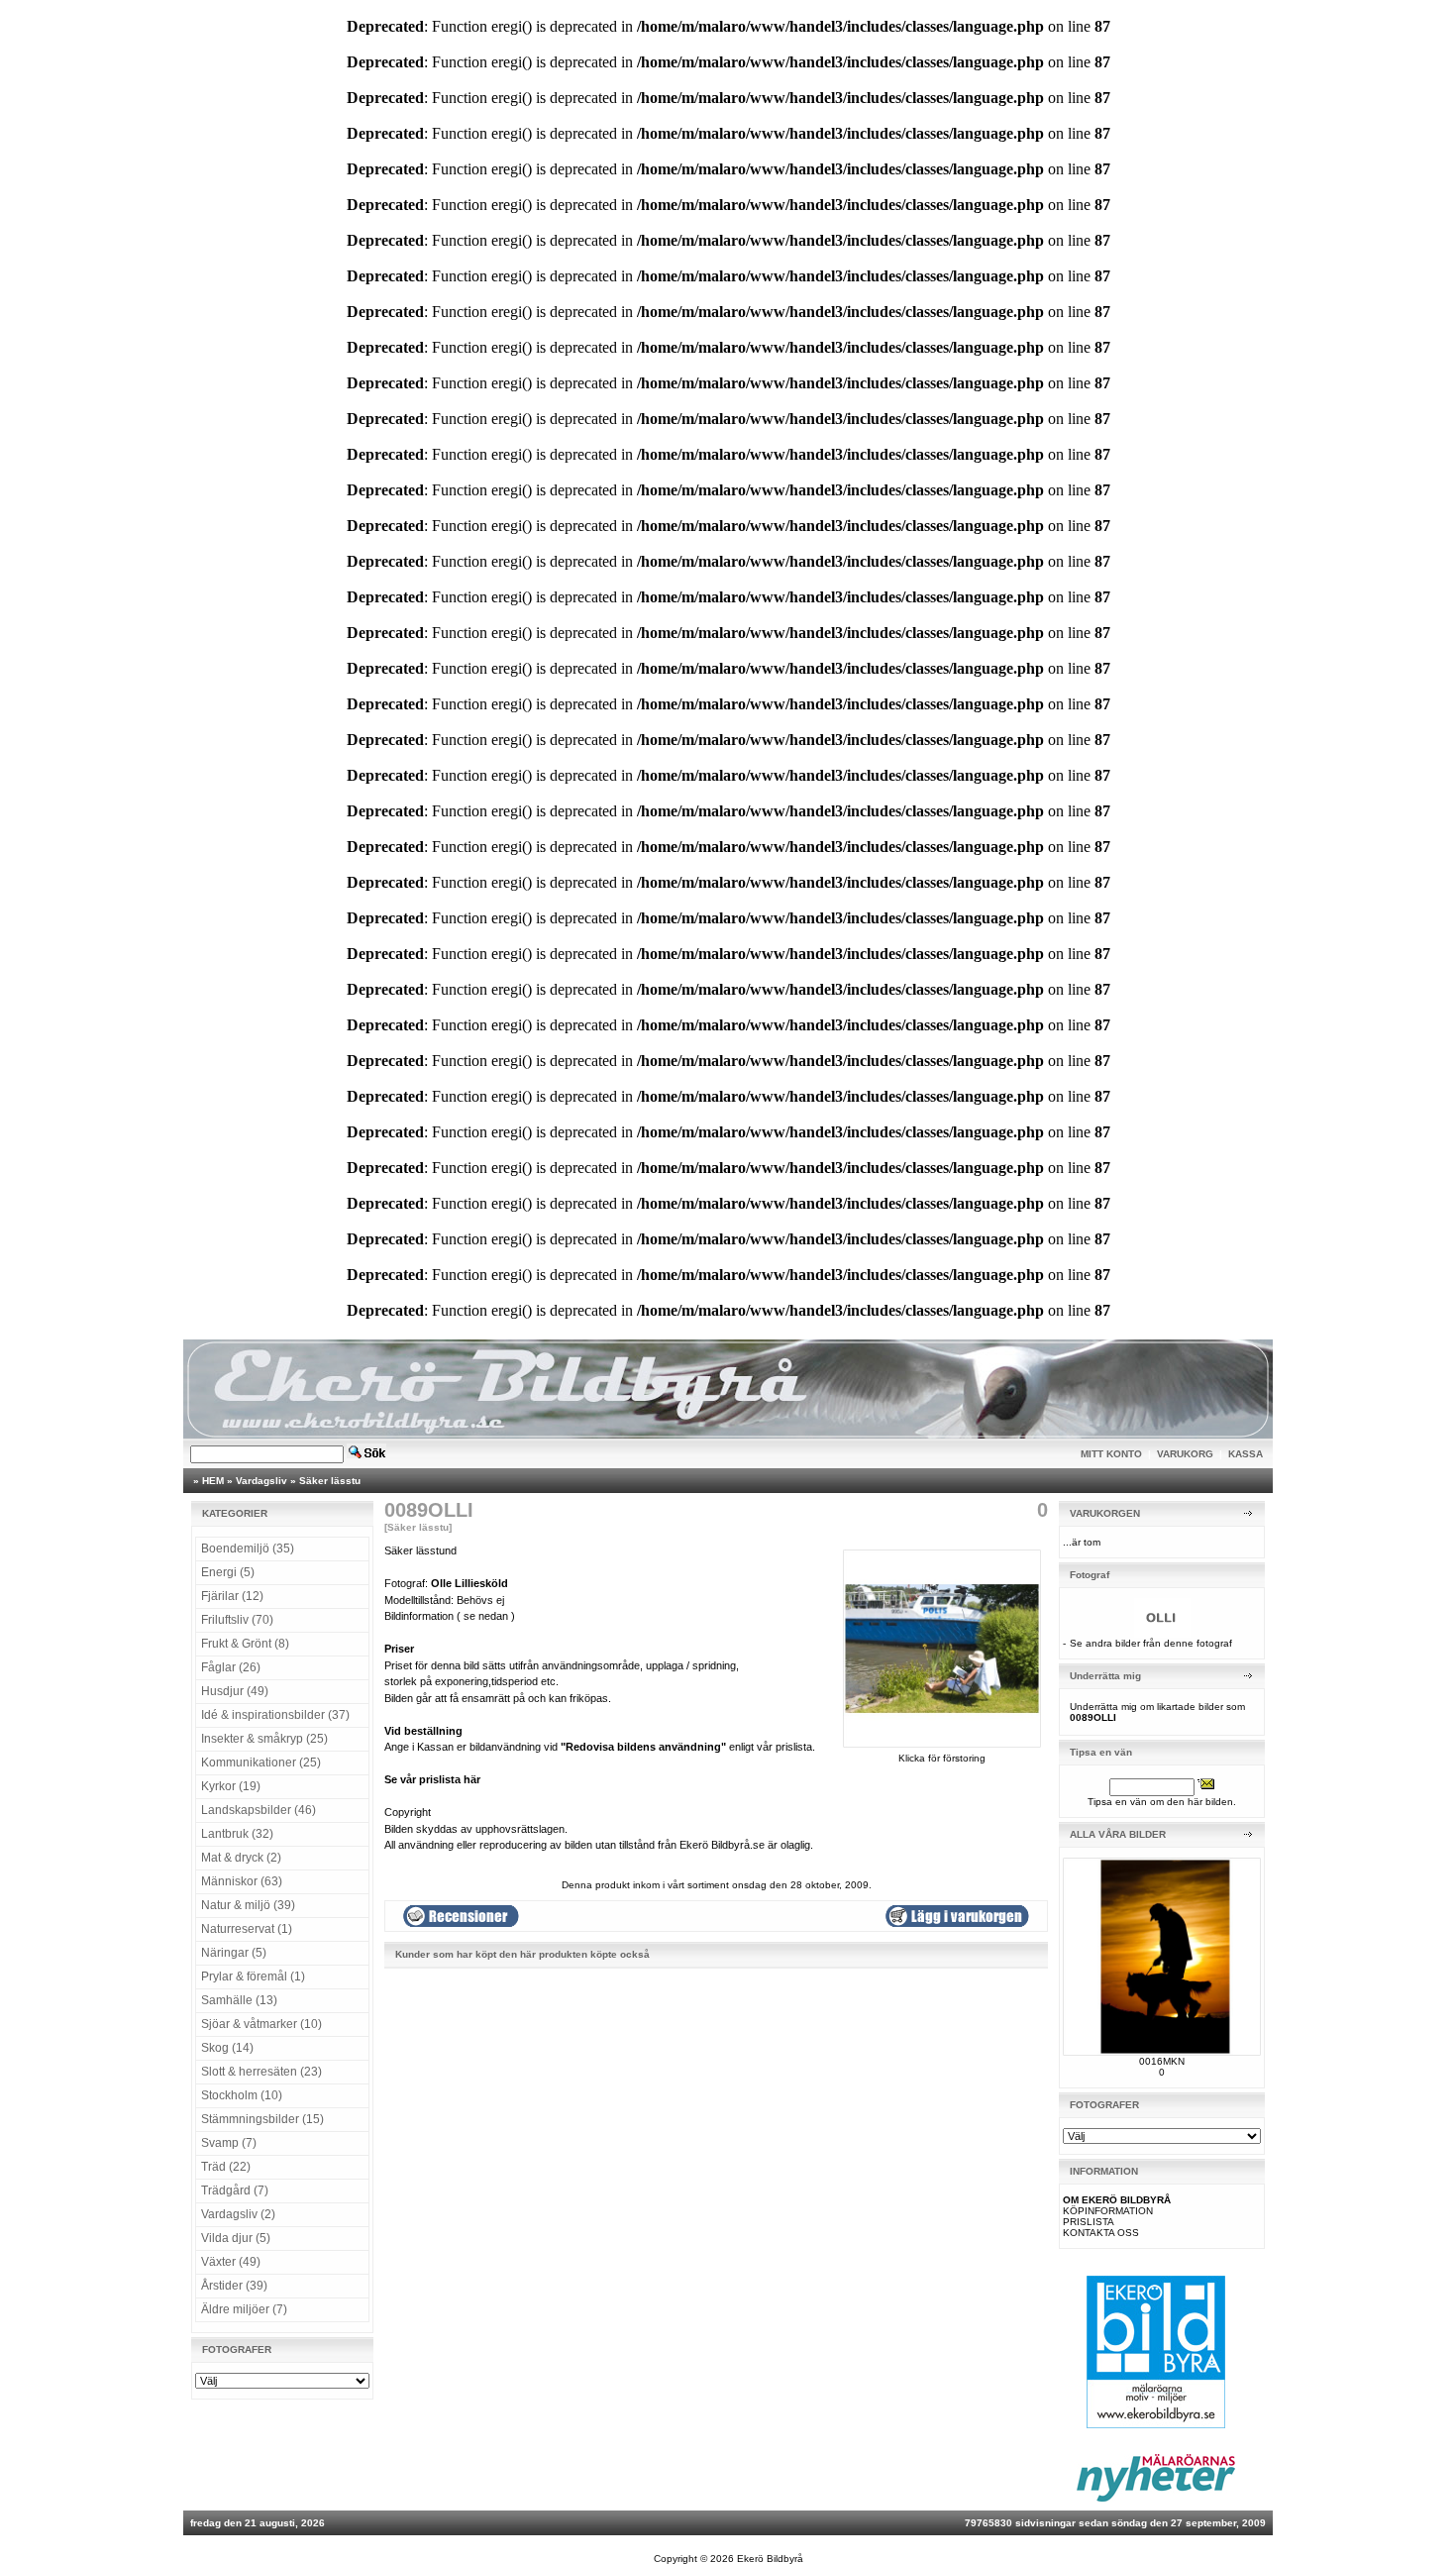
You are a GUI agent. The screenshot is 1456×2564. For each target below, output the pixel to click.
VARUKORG (1185, 1454)
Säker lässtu (330, 1481)
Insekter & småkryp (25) (264, 1739)
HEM (213, 1481)
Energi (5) (228, 1572)
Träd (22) (226, 2167)
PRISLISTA (1089, 2222)
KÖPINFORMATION (1108, 2211)
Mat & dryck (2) (241, 1858)
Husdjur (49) (235, 1691)
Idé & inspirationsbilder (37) (275, 1715)
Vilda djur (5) (236, 2238)
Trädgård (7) (235, 2190)
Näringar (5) (234, 1953)
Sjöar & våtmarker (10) (261, 2024)
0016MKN (1162, 2061)
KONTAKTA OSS (1101, 2233)
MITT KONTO (1111, 1454)
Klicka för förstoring (942, 1758)
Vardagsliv (261, 1481)
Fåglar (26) (231, 1667)
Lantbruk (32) (237, 1834)
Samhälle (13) (239, 2000)
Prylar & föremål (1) (253, 1976)
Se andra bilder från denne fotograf (1151, 1643)
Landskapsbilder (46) (259, 1810)
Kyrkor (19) (231, 1786)
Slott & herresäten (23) (261, 2072)
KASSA (1246, 1454)
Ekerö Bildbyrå (770, 2559)
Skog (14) (227, 2048)
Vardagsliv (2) (238, 2214)
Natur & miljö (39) (248, 1905)
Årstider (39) (234, 2286)
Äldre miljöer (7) (244, 2309)
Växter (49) (231, 2262)
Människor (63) (242, 1881)
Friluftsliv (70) (237, 1620)
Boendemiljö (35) (248, 1549)
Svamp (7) (229, 2143)
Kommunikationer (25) (261, 1763)
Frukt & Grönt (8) (245, 1644)
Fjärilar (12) (232, 1596)
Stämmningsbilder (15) (262, 2119)
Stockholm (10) (242, 2095)
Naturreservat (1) (247, 1929)
